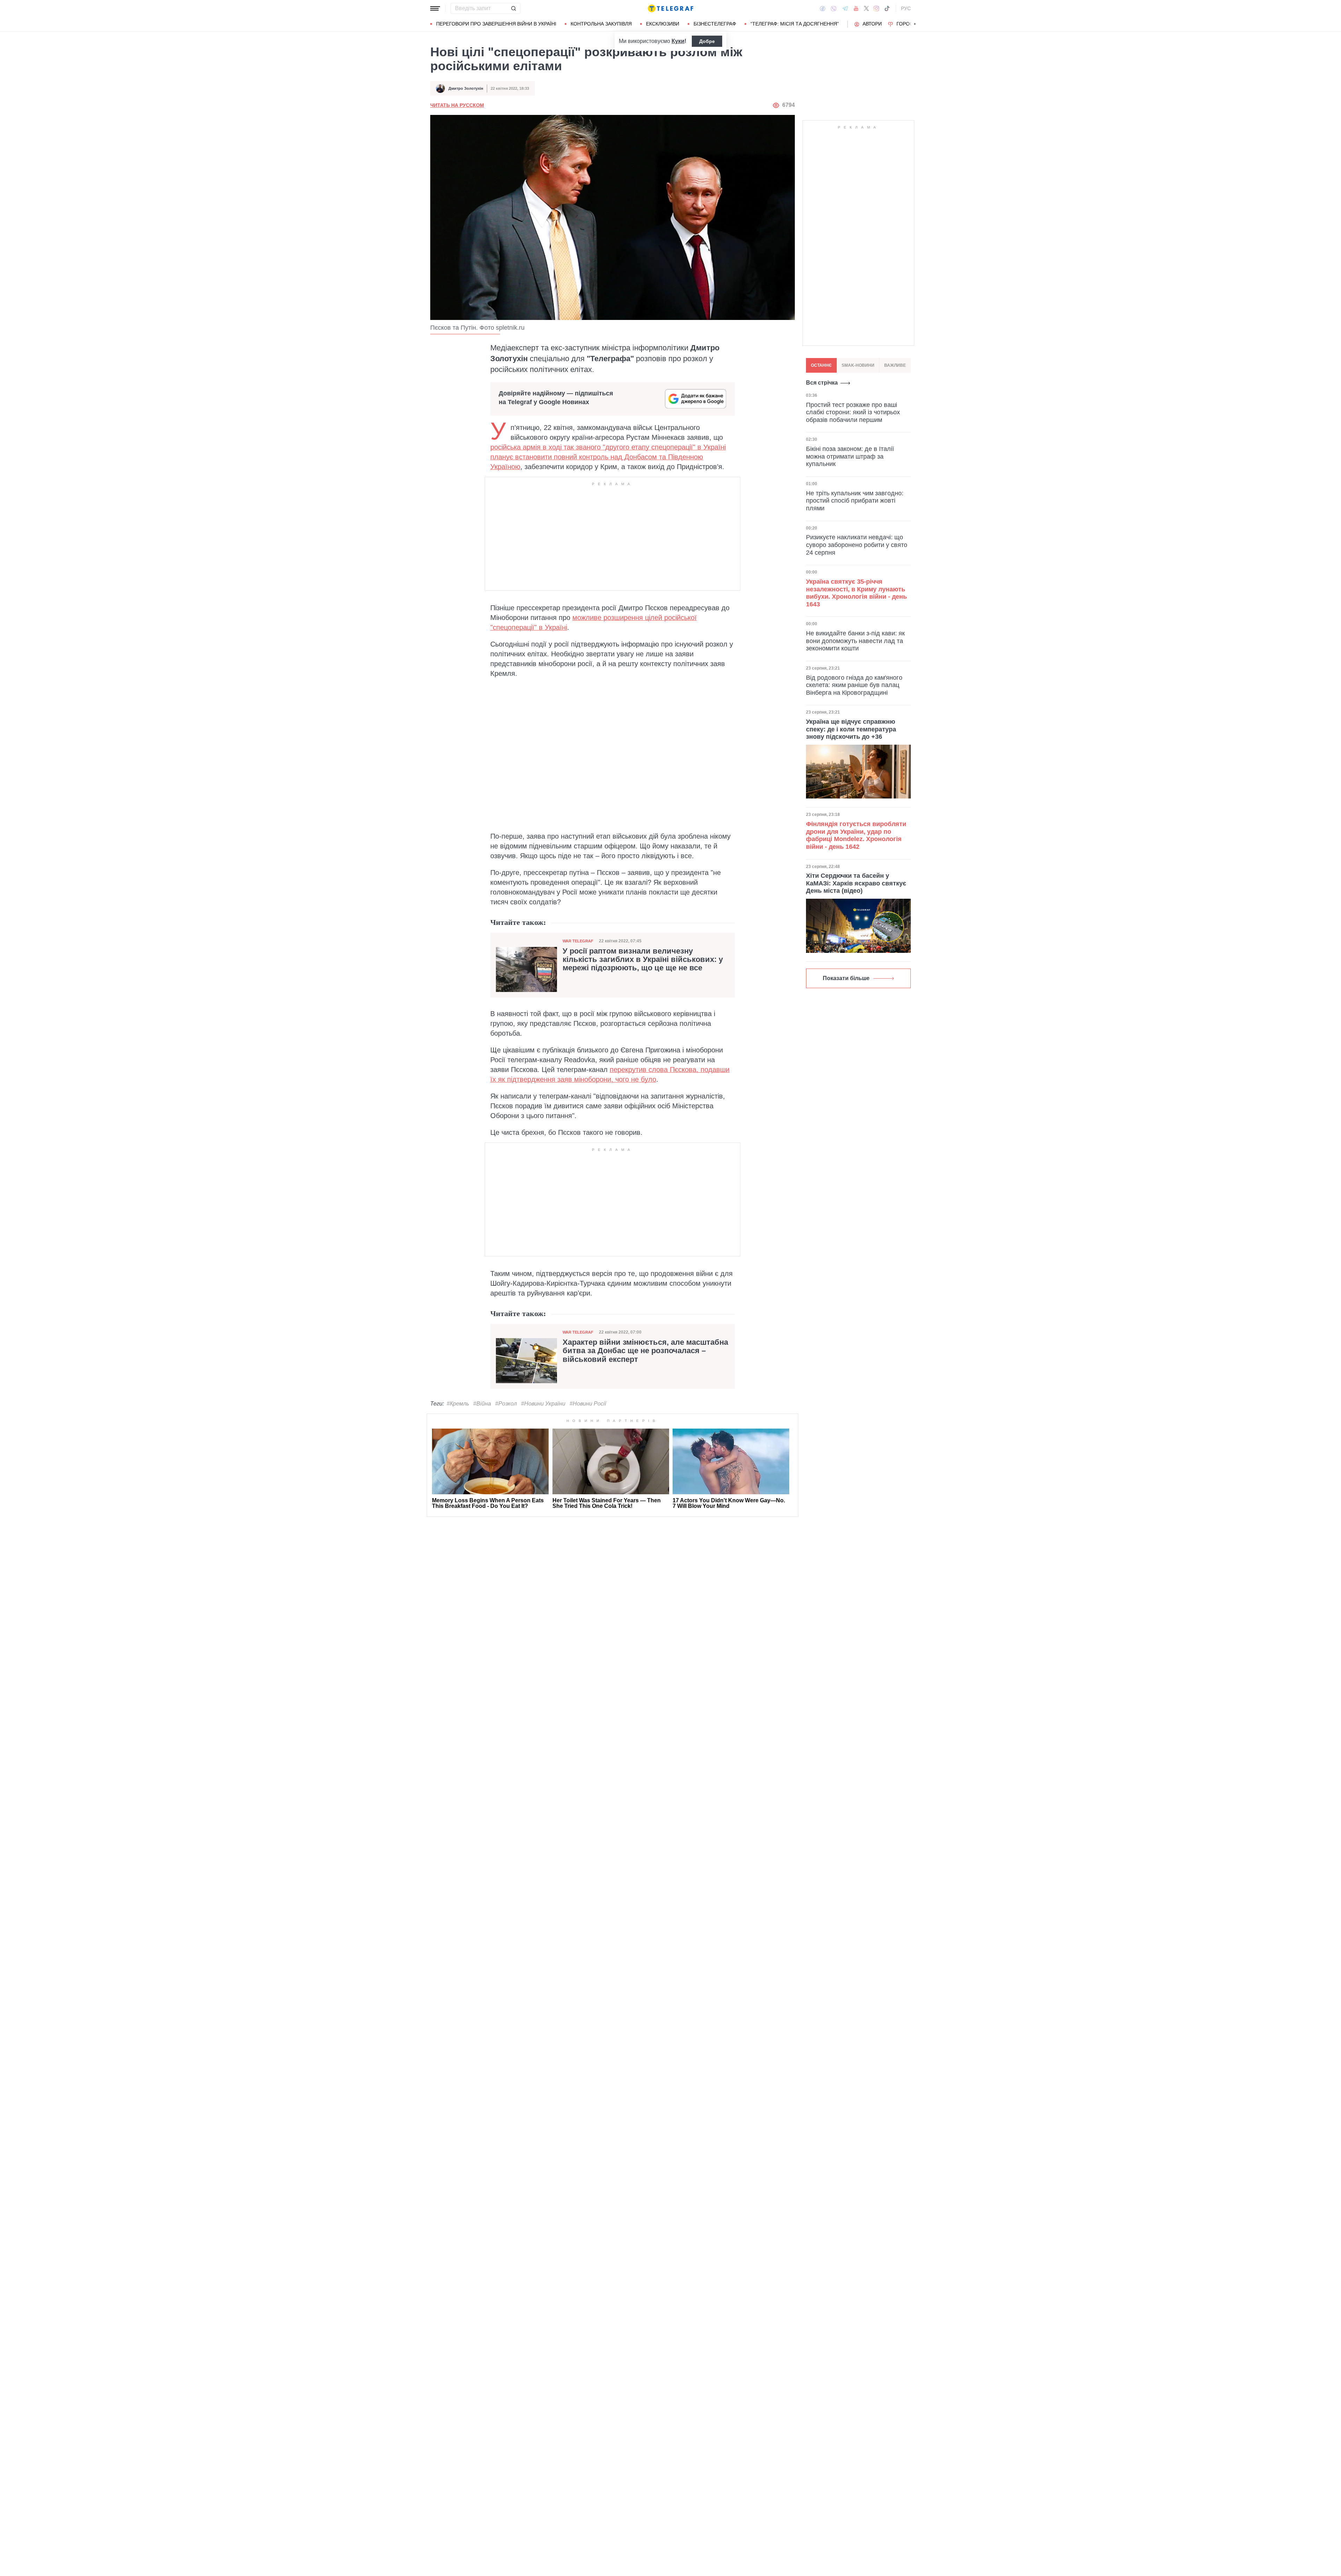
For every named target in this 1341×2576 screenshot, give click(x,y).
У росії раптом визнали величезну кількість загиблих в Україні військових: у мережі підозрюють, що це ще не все (643, 959)
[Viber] (834, 9)
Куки (678, 41)
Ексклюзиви (663, 24)
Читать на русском (457, 105)
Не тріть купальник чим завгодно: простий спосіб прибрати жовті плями (855, 500)
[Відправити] (513, 8)
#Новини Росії (588, 1404)
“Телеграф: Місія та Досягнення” (795, 24)
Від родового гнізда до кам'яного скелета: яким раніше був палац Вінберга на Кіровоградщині (854, 685)
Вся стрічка (822, 383)
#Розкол (506, 1404)
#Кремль (458, 1404)
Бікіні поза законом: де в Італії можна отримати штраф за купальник (850, 456)
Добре (707, 41)
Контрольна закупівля (601, 24)
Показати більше (846, 978)
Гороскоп (910, 24)
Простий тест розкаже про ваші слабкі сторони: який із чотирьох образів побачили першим (853, 412)
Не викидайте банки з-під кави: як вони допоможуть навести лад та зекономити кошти (855, 640)
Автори (872, 24)
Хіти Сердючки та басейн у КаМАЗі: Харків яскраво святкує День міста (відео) (856, 883)
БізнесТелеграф (715, 24)
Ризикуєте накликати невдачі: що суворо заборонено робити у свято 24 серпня (857, 545)
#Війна (482, 1404)
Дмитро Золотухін (466, 88)
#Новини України (543, 1404)
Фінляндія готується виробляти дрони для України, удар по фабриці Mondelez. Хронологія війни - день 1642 (856, 835)
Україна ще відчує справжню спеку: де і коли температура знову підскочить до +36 (851, 729)
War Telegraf (578, 941)
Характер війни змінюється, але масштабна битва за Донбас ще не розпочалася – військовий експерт (645, 1351)
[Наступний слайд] (915, 24)
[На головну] (670, 8)
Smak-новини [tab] (858, 365)
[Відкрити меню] (435, 8)
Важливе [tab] (895, 365)
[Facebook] (823, 8)
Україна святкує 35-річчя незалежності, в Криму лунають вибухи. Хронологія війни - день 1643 (856, 593)
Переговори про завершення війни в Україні (496, 24)
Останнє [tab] (821, 365)
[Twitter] (866, 8)
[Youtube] (856, 8)
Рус (906, 8)
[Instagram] (876, 8)
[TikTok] (887, 8)
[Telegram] (845, 8)
